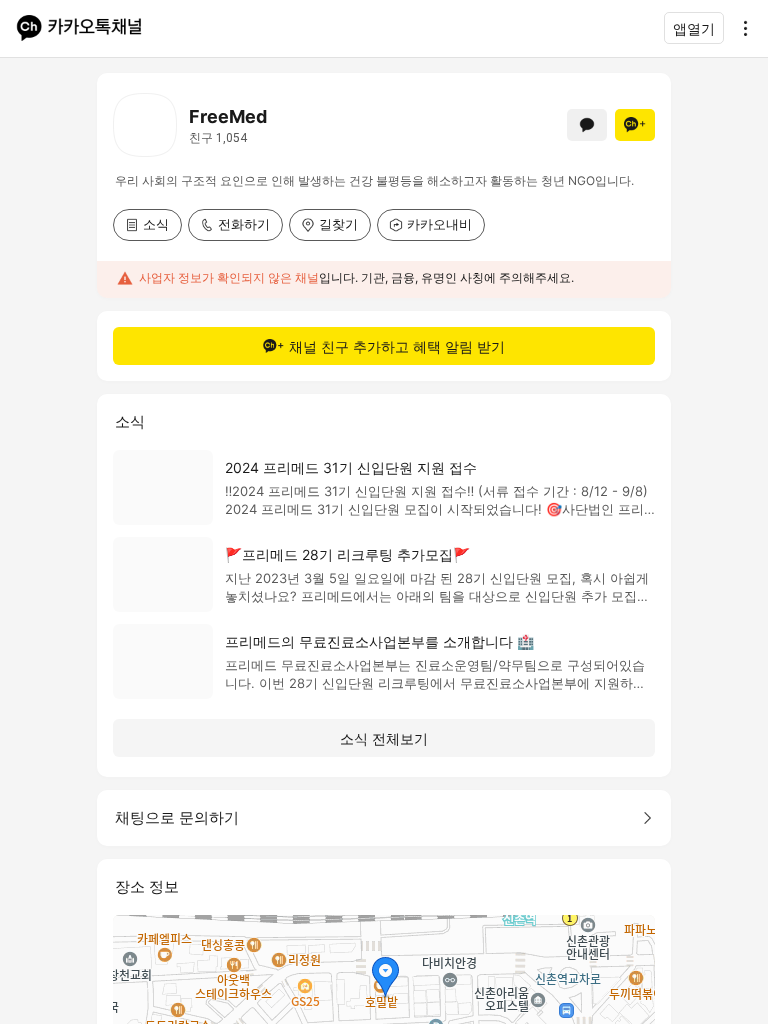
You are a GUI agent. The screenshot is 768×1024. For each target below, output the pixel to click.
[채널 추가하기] (635, 125)
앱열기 (694, 28)
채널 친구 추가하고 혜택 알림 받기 (397, 346)
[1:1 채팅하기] (587, 125)
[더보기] (740, 28)
